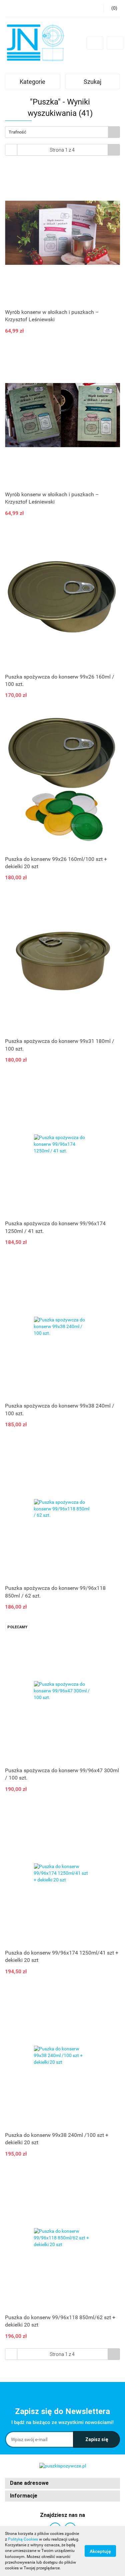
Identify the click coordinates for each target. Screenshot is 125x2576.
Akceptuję (100, 2551)
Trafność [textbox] (17, 132)
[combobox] (62, 132)
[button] (62, 2483)
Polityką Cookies (23, 2539)
